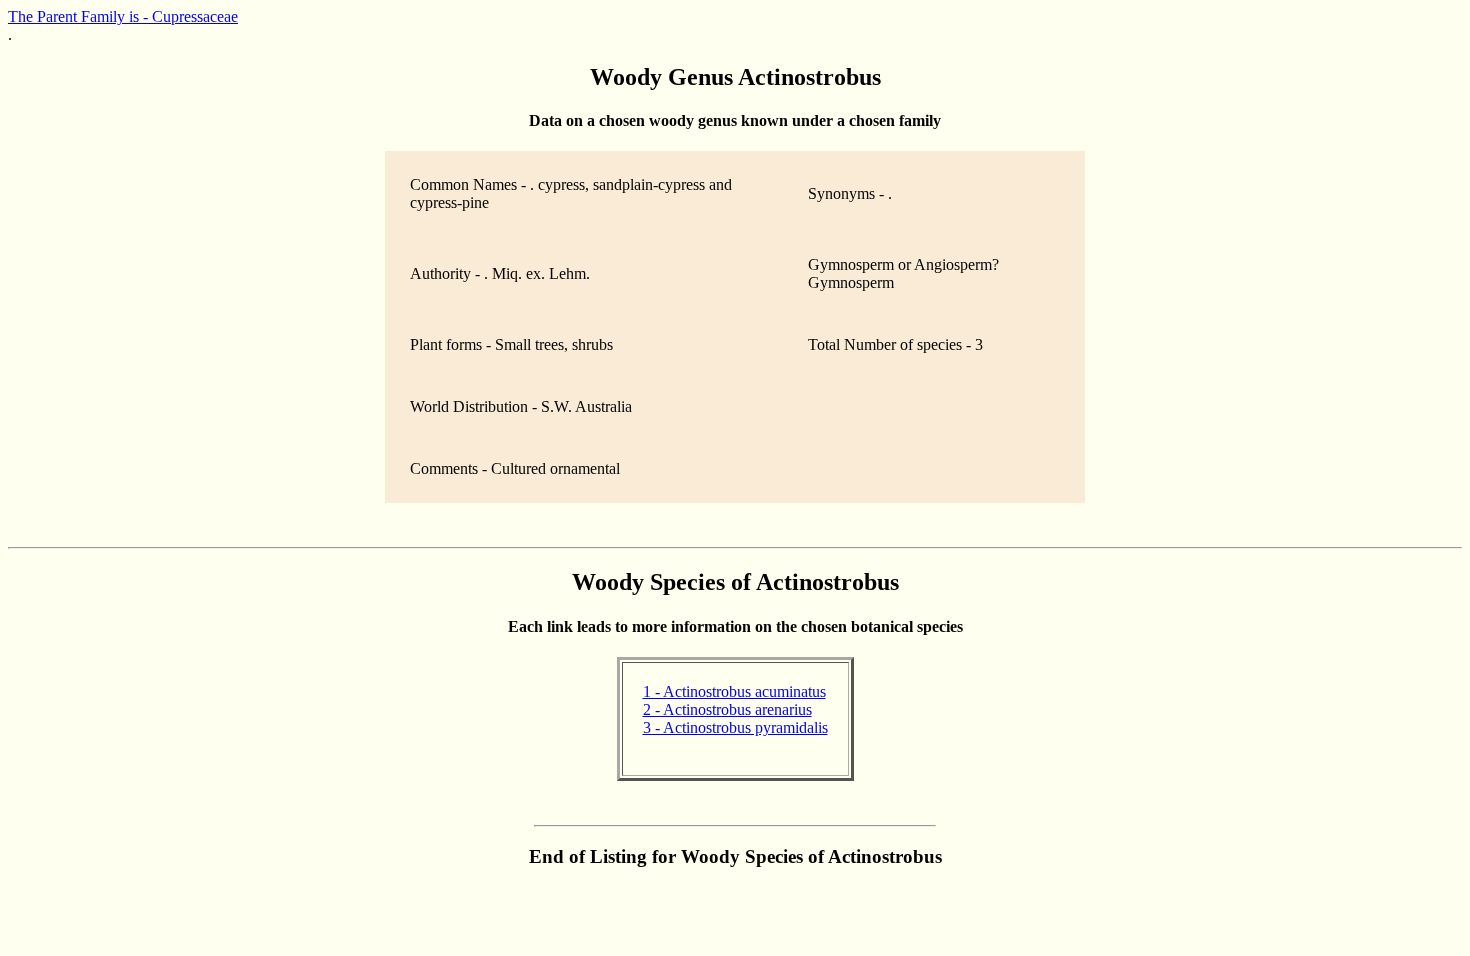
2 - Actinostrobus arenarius (727, 709)
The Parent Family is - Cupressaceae (123, 16)
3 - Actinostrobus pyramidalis (735, 727)
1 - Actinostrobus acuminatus (734, 691)
